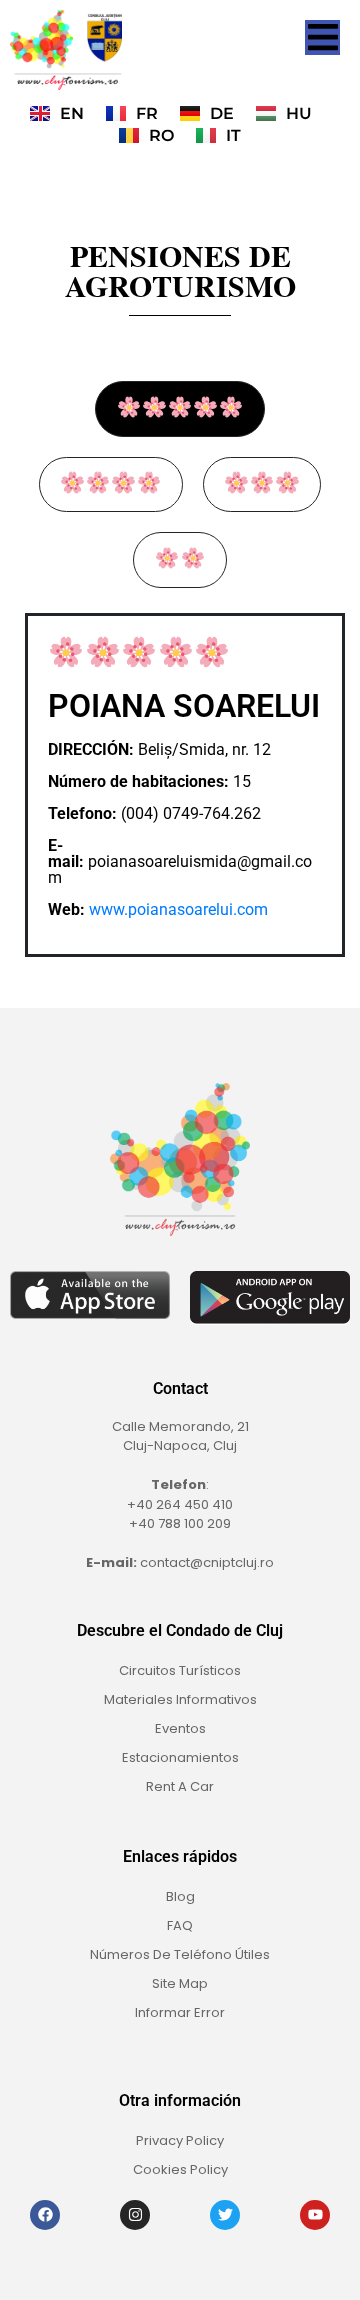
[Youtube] (315, 2215)
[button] (322, 37)
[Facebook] (45, 2215)
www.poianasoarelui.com (178, 909)
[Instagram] (135, 2215)
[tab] (180, 409)
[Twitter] (225, 2215)
